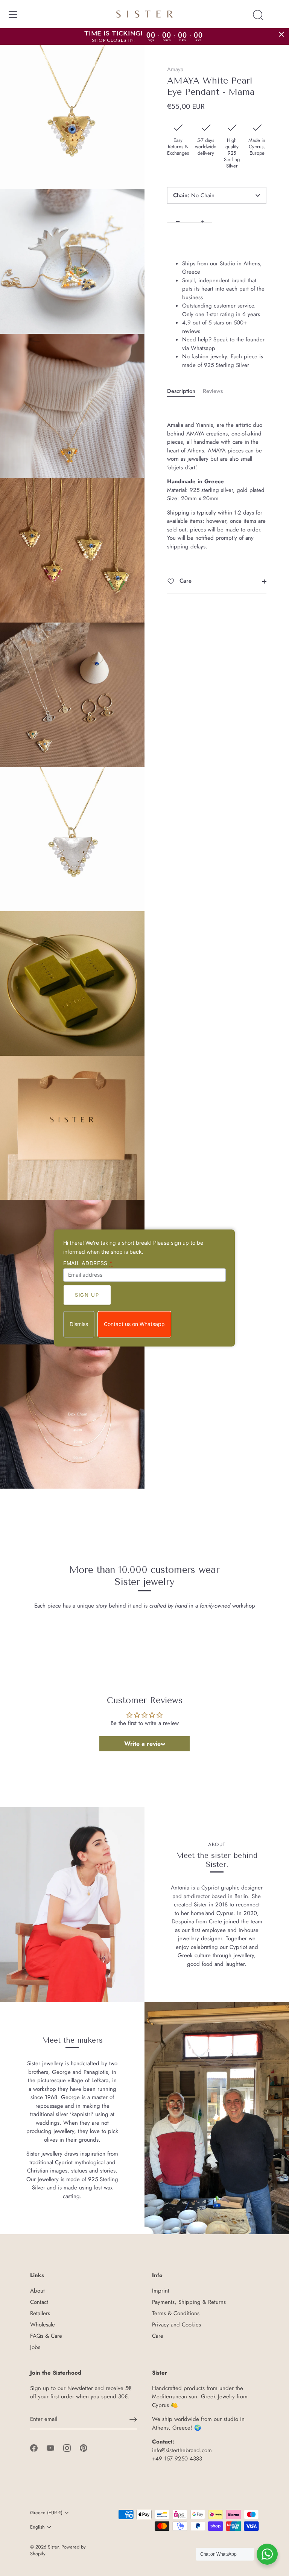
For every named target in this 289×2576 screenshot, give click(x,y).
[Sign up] (133, 2419)
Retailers (40, 2313)
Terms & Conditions (176, 2313)
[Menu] (13, 14)
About (37, 2291)
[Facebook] (34, 2447)
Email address (88, 1263)
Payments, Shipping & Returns (189, 2302)
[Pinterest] (84, 2447)
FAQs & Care (46, 2336)
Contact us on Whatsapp (134, 1324)
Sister (53, 2547)
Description (181, 391)
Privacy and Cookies (176, 2325)
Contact (39, 2302)
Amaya (175, 69)
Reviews (213, 391)
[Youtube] (50, 2447)
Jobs (35, 2347)
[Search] (258, 15)
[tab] (185, 391)
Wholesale (43, 2325)
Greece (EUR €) (46, 2513)
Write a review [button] (145, 1744)
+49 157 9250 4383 (177, 2459)
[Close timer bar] (281, 34)
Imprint (161, 2291)
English (37, 2527)
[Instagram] (67, 2447)
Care (185, 581)
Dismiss (79, 1324)
